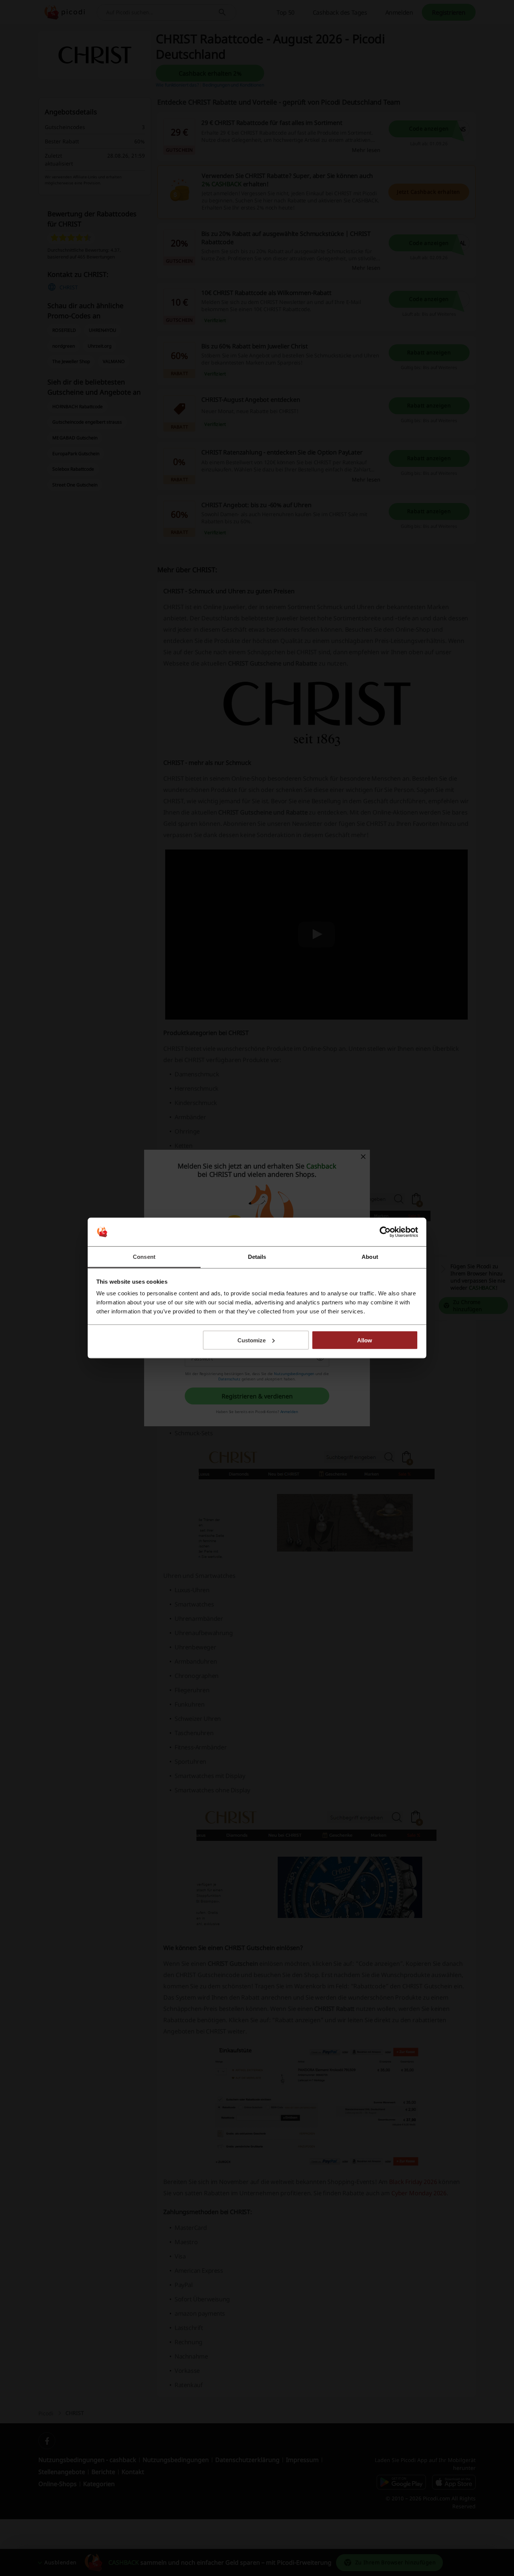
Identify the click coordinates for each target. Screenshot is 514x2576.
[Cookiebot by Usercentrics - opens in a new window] (385, 1232)
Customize (252, 1340)
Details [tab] (257, 1257)
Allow (365, 1340)
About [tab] (370, 1257)
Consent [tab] (144, 1257)
